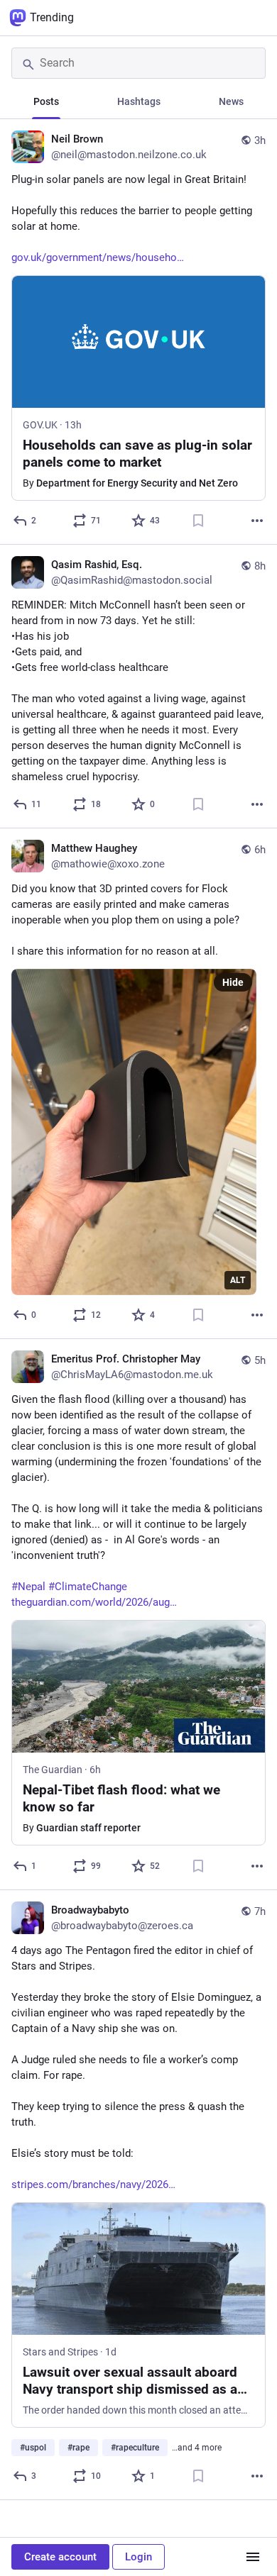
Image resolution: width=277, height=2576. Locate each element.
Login (138, 2557)
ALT (238, 1280)
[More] (257, 521)
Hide (233, 982)
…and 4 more (197, 2448)
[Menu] (253, 2557)
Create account (60, 2557)
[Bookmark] (198, 521)
